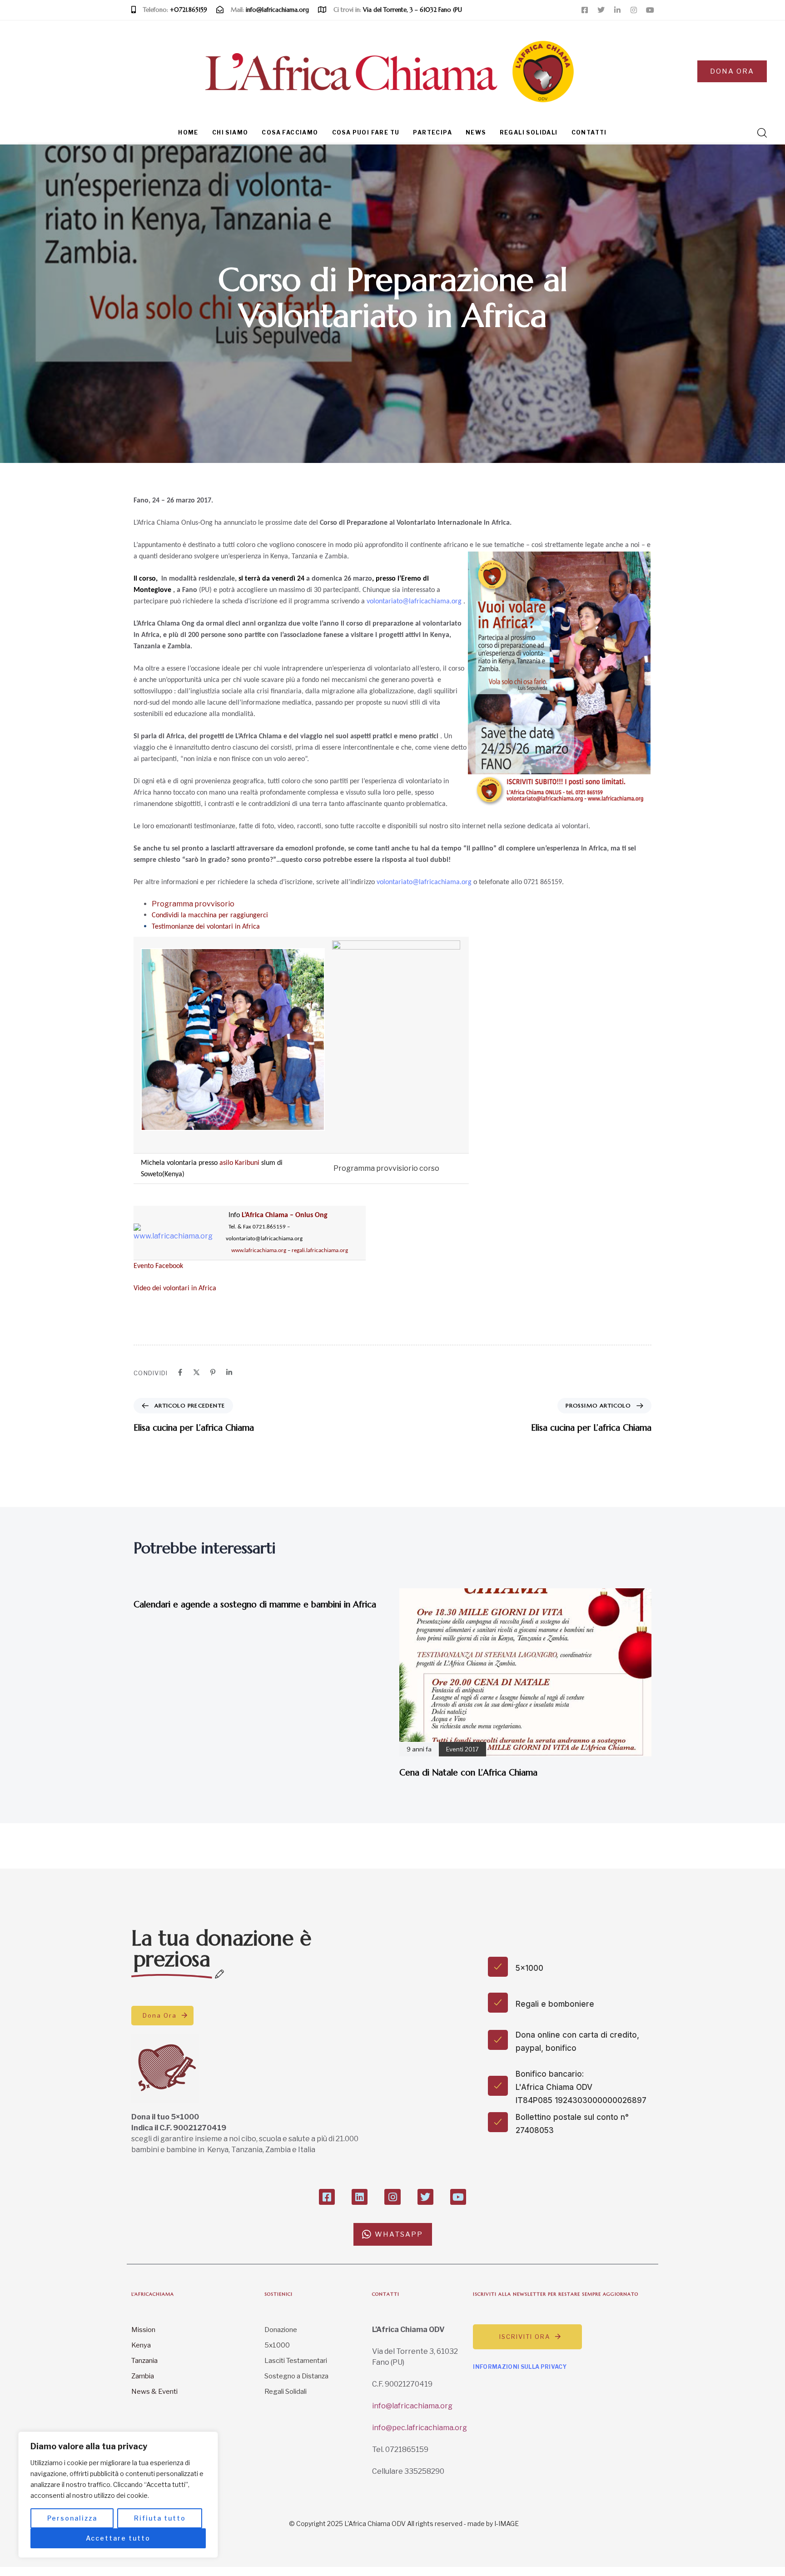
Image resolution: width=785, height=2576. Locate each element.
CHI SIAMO (230, 132)
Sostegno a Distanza (296, 2376)
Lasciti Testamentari (296, 2361)
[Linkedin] (229, 1372)
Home (188, 132)
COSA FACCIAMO (290, 132)
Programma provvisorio (193, 904)
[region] (118, 2495)
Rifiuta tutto (160, 2518)
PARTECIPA (432, 132)
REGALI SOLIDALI (529, 132)
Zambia (143, 2376)
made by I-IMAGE (493, 2524)
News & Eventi (154, 2392)
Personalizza (72, 2518)
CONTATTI (589, 132)
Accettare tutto (118, 2538)
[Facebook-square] (585, 10)
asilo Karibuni (239, 1163)
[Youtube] (650, 10)
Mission (143, 2330)
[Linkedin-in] (617, 10)
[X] (196, 1372)
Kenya (141, 2345)
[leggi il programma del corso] (396, 1039)
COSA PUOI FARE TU (366, 132)
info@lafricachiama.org (412, 2406)
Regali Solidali (286, 2392)
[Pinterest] (213, 1372)
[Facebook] (180, 1372)
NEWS (476, 132)
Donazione (281, 2330)
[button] (759, 133)
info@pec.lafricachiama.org (420, 2428)
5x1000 (277, 2345)
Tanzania (144, 2361)
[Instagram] (634, 10)
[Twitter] (601, 10)
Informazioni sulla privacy (520, 2367)
